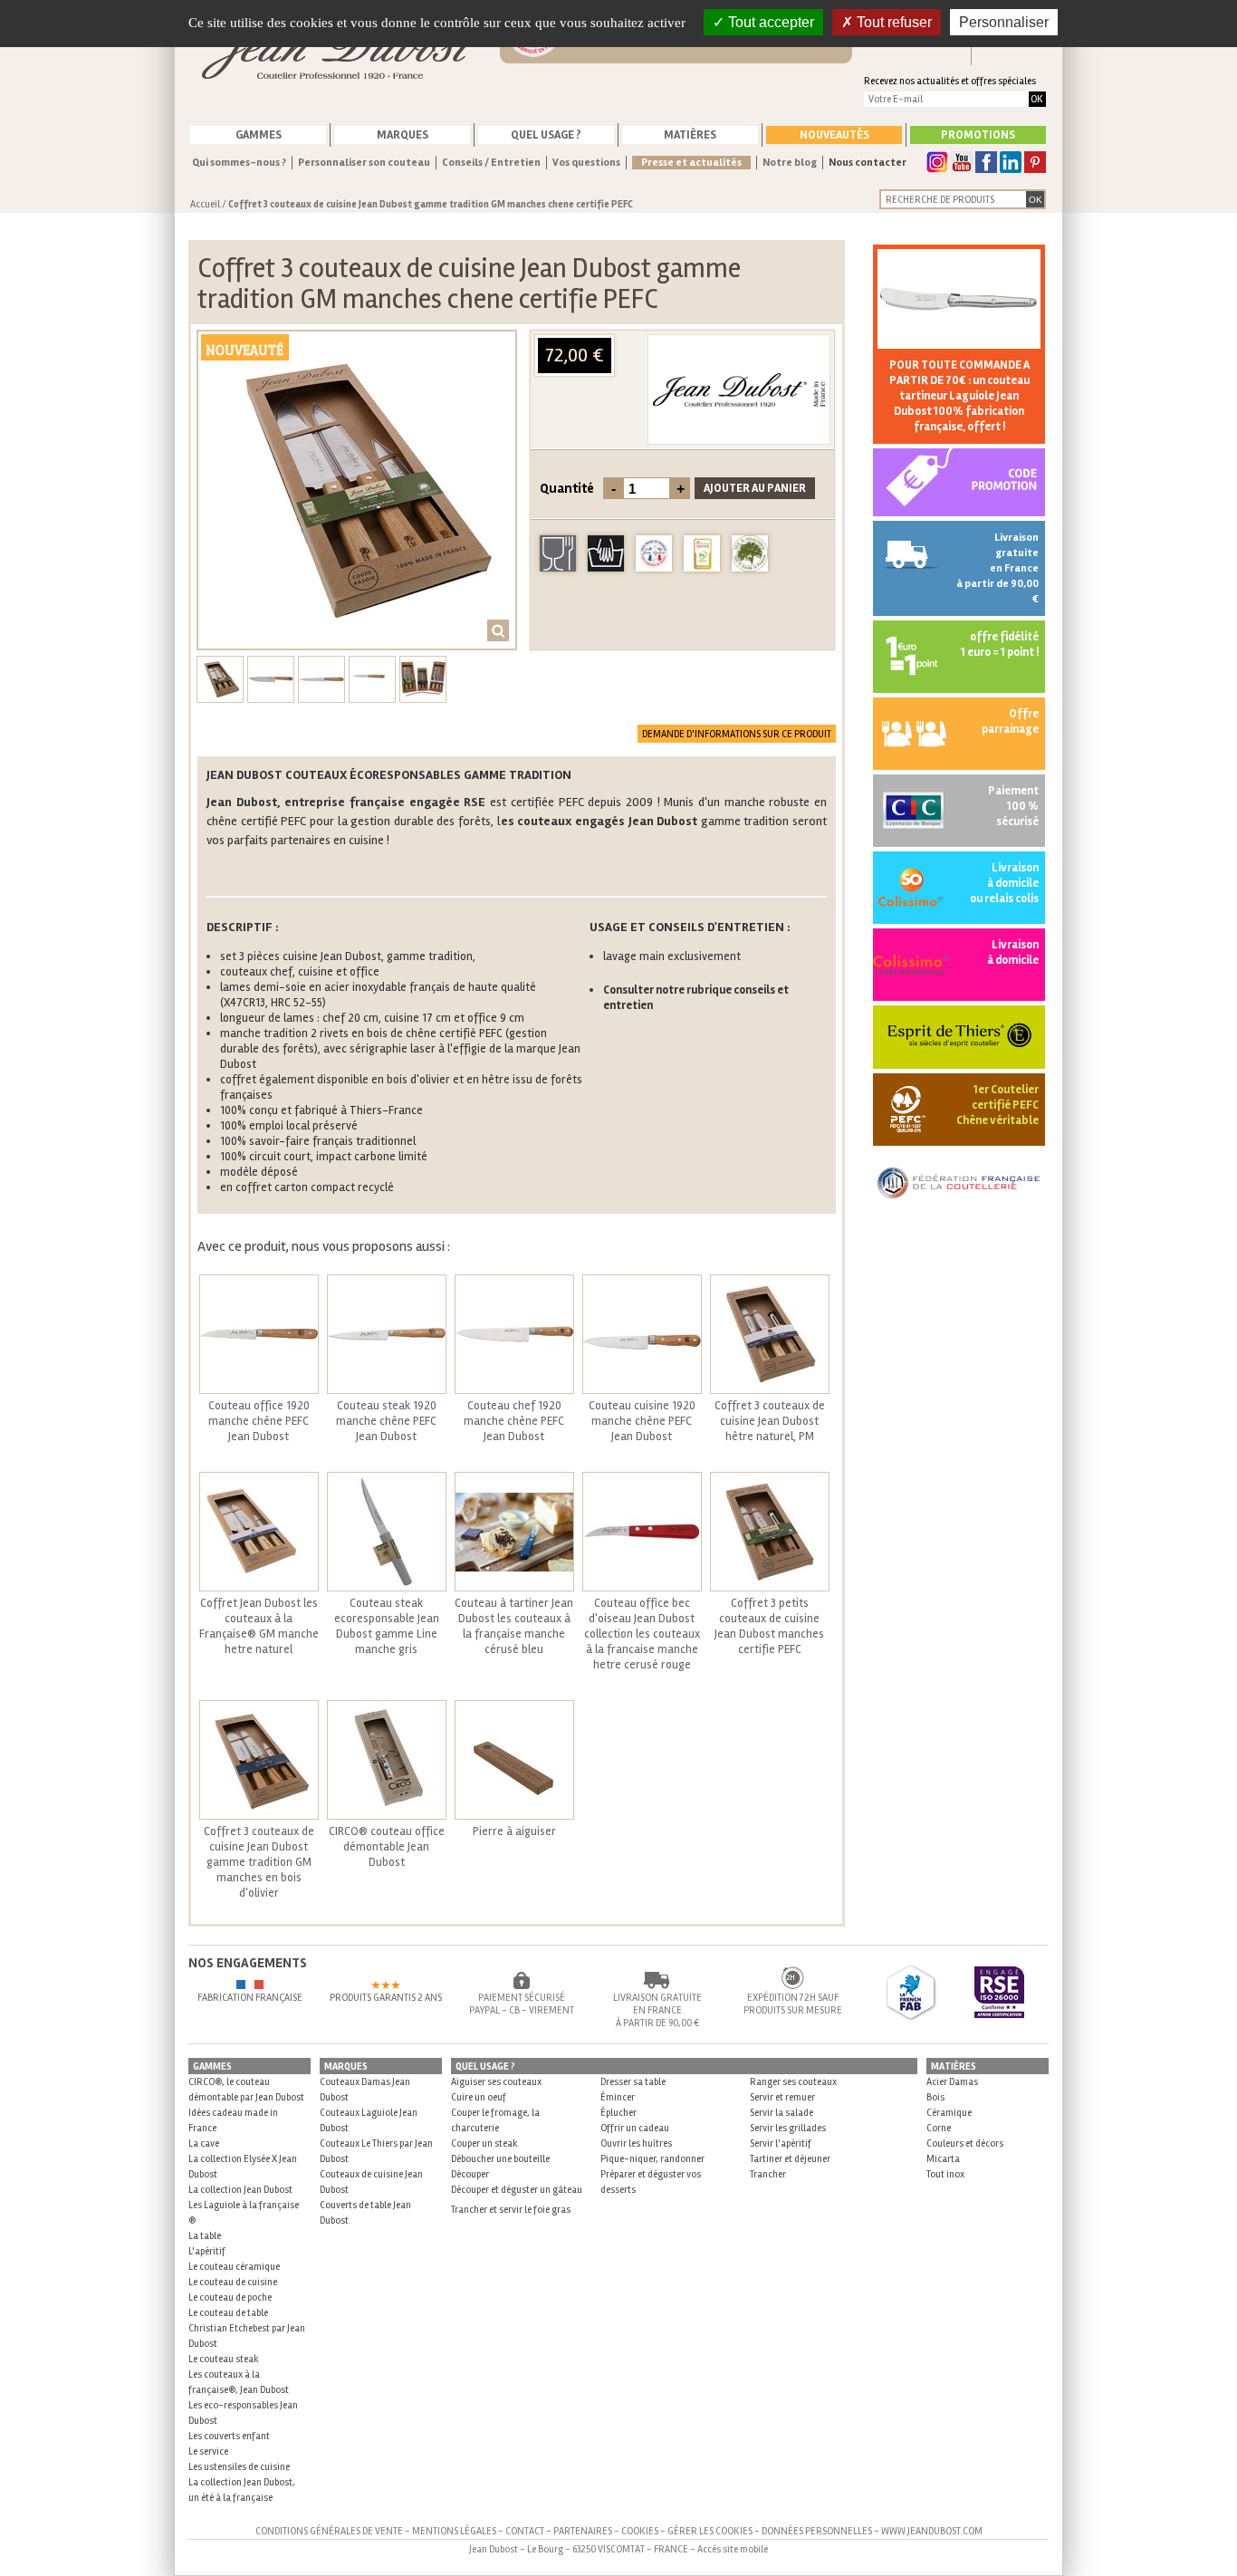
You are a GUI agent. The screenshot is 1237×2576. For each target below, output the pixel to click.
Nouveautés (834, 135)
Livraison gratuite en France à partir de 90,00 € (997, 568)
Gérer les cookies (710, 2531)
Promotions (978, 135)
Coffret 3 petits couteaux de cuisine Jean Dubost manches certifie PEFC (769, 1626)
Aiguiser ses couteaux (496, 2082)
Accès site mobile (733, 2549)
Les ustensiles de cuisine (239, 2467)
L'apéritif (207, 2251)
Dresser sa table (633, 2082)
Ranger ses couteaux (793, 2082)
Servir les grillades (788, 2128)
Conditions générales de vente (329, 2531)
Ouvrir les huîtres (636, 2143)
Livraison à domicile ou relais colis (1004, 883)
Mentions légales (454, 2531)
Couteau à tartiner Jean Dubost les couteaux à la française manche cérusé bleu (514, 1626)
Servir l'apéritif (781, 2143)
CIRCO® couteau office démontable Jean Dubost (387, 1847)
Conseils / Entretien (491, 163)
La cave (204, 2143)
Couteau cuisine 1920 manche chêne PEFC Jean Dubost (642, 1421)
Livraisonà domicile (1013, 952)
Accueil (205, 204)
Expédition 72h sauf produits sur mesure (793, 2004)
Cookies (640, 2531)
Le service (208, 2451)
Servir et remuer (782, 2097)
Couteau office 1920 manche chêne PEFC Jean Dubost (259, 1421)
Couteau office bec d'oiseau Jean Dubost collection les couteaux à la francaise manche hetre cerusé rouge (642, 1634)
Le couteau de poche (230, 2297)
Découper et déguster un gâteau (517, 2190)
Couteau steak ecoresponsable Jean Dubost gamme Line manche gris (387, 1626)
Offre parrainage (1010, 721)
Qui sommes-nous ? (239, 163)
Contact (525, 2531)
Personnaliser (1004, 22)
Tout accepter (769, 22)
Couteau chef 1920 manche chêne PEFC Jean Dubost (514, 1421)
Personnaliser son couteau (364, 163)
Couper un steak (484, 2143)
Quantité (567, 488)
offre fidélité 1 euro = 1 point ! (1000, 644)
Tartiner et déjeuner (790, 2159)
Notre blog (790, 163)
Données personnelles (817, 2531)
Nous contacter (868, 163)
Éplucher (618, 2113)
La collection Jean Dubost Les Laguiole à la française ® (244, 2205)
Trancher (768, 2174)
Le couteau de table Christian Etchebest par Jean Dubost (247, 2328)
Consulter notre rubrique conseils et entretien (696, 998)
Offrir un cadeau (635, 2128)
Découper (470, 2174)
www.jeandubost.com (932, 2531)
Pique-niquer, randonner (652, 2159)
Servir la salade (782, 2113)
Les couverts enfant (229, 2436)
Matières (690, 135)
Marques (403, 135)
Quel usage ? (546, 135)
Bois (935, 2097)
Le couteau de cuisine (233, 2282)
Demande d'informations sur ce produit (737, 734)
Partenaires (583, 2531)
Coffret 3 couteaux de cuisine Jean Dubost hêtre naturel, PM (770, 1421)
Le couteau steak (224, 2359)
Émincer (618, 2097)
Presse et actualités (691, 163)
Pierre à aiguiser (514, 1831)
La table (205, 2236)
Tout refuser (892, 22)
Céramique (949, 2113)
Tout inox (945, 2174)
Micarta (943, 2159)
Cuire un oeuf (479, 2097)
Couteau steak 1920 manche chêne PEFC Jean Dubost (386, 1421)
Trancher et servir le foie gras (511, 2210)
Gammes (259, 135)
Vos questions (586, 163)
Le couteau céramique (234, 2267)
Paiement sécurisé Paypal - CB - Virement (522, 2004)
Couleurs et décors (965, 2143)
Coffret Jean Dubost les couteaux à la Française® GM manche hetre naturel (259, 1626)
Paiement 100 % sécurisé (1013, 806)
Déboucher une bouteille (500, 2159)
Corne (939, 2128)
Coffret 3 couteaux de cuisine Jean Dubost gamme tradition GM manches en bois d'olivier (259, 1862)
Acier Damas (952, 2082)
